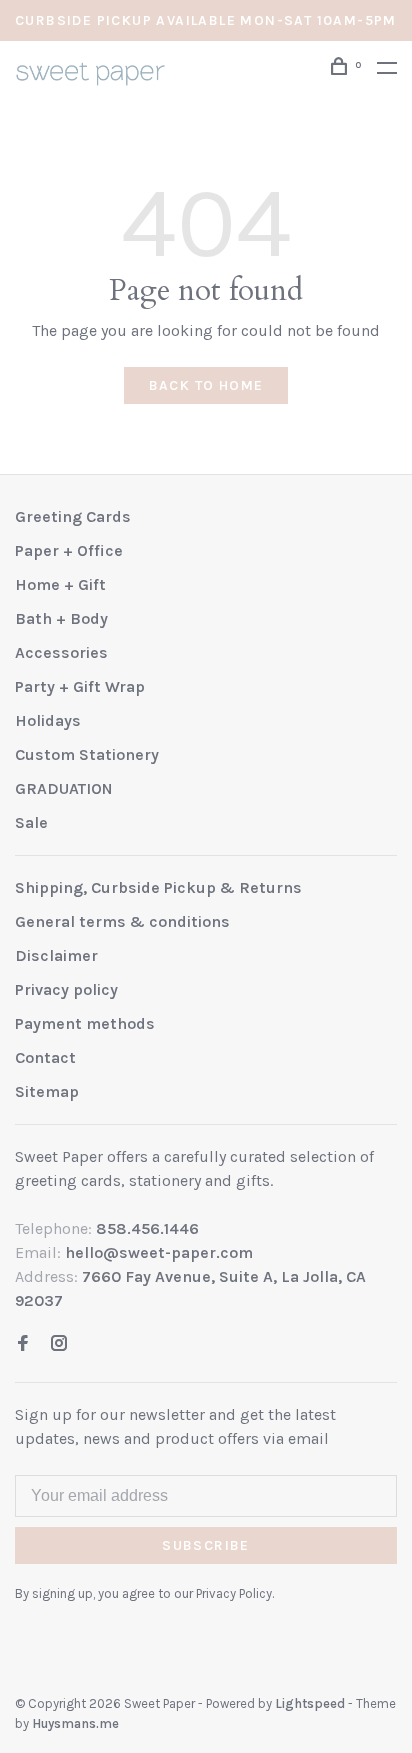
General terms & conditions (122, 921)
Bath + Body (61, 618)
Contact (45, 1057)
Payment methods (85, 1023)
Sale (31, 822)
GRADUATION (64, 788)
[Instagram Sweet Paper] (59, 1344)
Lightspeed (310, 1703)
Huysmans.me (75, 1723)
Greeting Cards (73, 516)
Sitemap (47, 1091)
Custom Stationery (87, 754)
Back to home (206, 385)
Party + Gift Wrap (80, 686)
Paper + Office (69, 550)
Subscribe (206, 1545)
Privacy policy (66, 989)
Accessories (61, 652)
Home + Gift (60, 584)
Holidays (48, 720)
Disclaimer (56, 955)
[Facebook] (23, 1344)
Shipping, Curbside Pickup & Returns (158, 887)
